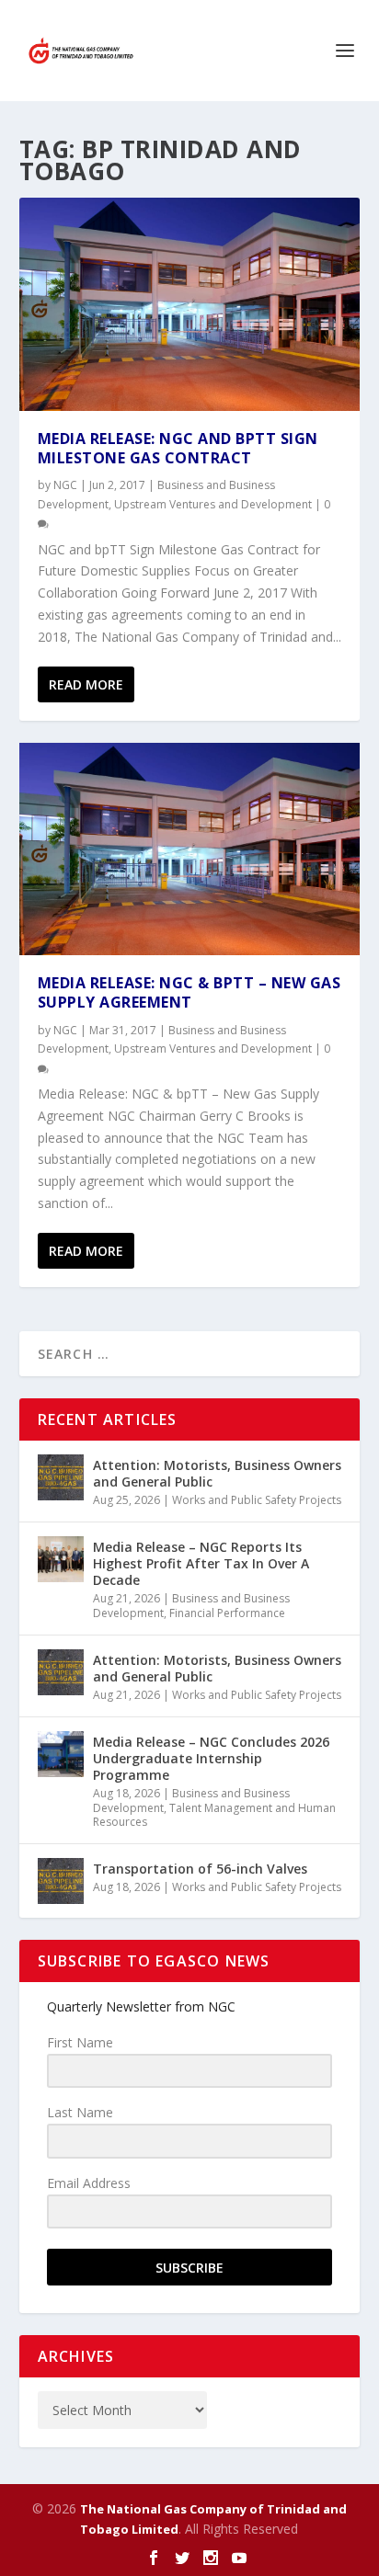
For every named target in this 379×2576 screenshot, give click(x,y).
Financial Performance (227, 1613)
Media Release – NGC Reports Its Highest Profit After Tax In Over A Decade (201, 1563)
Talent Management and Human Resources (214, 1815)
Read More (86, 684)
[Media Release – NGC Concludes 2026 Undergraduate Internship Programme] (61, 1754)
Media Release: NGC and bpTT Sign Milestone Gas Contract (178, 448)
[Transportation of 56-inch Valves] (61, 1881)
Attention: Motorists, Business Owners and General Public (217, 1473)
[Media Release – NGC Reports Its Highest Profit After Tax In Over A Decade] (61, 1559)
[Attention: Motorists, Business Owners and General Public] (61, 1477)
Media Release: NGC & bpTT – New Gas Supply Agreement (189, 992)
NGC (65, 485)
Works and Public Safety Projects (257, 1500)
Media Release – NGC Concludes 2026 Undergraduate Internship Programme (211, 1758)
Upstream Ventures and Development (213, 504)
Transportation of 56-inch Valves (200, 1869)
